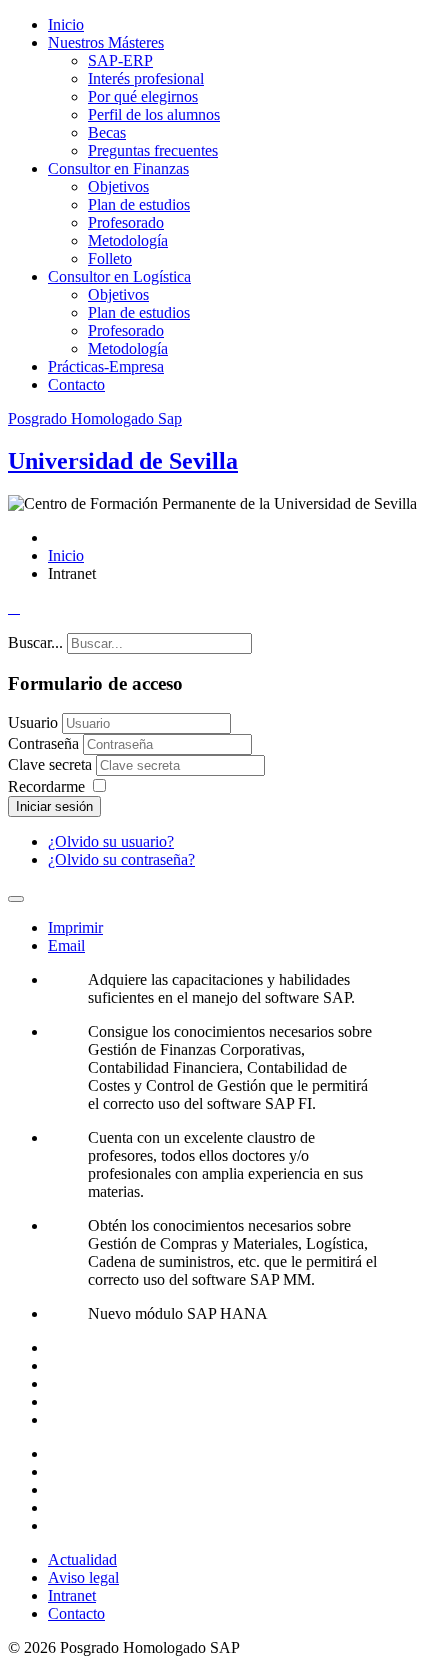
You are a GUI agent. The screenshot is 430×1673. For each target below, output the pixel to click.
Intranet (72, 1595)
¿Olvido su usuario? (111, 841)
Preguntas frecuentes (153, 150)
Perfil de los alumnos (154, 114)
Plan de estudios (139, 204)
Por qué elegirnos (143, 96)
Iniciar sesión (54, 806)
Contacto (76, 384)
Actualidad (82, 1559)
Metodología (128, 240)
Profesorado (126, 222)
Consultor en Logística (119, 276)
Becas (107, 132)
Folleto (110, 258)
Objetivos (118, 186)
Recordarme (46, 786)
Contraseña (45, 743)
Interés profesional (146, 78)
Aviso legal (83, 1577)
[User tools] (16, 899)
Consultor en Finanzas (118, 168)
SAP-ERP (120, 60)
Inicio (66, 24)
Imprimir (75, 927)
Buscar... (35, 642)
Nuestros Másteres (106, 42)
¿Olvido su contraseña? (121, 859)
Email (66, 945)
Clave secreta (52, 764)
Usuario (33, 722)
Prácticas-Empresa (106, 366)
